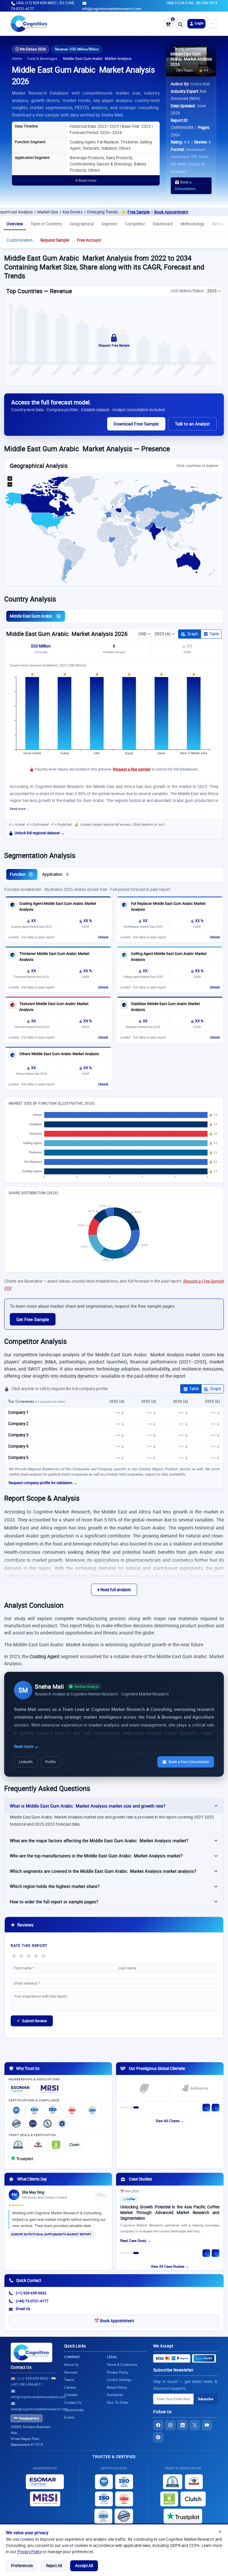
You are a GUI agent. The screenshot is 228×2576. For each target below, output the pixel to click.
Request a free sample (132, 769)
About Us (71, 2364)
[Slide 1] (123, 2107)
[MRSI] (50, 2089)
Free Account (89, 240)
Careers (70, 2387)
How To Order (118, 2402)
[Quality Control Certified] (124, 2516)
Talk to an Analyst (192, 424)
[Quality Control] (16, 2124)
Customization (20, 240)
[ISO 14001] (92, 2110)
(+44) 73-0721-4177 (32, 2301)
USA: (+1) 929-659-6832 (36, 3)
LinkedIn (26, 1762)
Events (69, 2417)
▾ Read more (86, 180)
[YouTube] (207, 2425)
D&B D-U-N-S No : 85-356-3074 (192, 3)
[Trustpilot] (22, 2158)
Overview (15, 224)
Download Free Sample (136, 424)
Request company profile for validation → (43, 1483)
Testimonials (74, 2410)
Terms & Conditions (122, 2364)
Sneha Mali (200, 84)
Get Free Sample (33, 1319)
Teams (69, 2380)
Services (71, 2372)
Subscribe (205, 2399)
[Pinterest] (158, 2437)
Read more (24, 1746)
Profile (50, 1762)
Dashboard (163, 224)
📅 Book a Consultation (185, 186)
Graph (193, 634)
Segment (109, 224)
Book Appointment (131, 212)
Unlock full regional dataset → (39, 833)
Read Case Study (133, 2241)
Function (21, 874)
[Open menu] (213, 24)
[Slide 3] (131, 2107)
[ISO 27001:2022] (34, 2110)
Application (55, 874)
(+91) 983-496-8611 (27, 2384)
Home (17, 59)
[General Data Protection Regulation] (33, 2124)
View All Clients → (170, 2121)
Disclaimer (115, 2395)
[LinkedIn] (183, 2425)
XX (189, 646)
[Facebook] (158, 2425)
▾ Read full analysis (114, 1590)
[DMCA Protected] (56, 2145)
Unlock (103, 937)
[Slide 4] (134, 2107)
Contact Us (21, 2367)
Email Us (23, 2309)
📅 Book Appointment (114, 2321)
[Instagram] (170, 2425)
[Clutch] (74, 2145)
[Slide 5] (138, 2107)
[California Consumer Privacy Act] (47, 2124)
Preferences (22, 2566)
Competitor (135, 224)
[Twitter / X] (195, 2425)
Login (199, 23)
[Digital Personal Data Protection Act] (62, 2124)
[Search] (180, 24)
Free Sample (98, 212)
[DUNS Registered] (18, 2145)
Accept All (84, 2566)
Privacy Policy (30, 2552)
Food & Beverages (42, 59)
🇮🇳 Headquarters (27, 2418)
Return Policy (117, 2387)
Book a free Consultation (189, 1762)
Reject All (54, 2566)
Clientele (71, 2395)
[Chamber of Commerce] (38, 2145)
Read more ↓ (19, 809)
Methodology (192, 224)
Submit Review (32, 2021)
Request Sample (55, 240)
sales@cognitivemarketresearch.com (39, 2409)
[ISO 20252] (72, 2110)
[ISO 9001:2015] (16, 2110)
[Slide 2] (128, 2107)
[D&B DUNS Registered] (173, 2482)
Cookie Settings (119, 2380)
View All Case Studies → (170, 2266)
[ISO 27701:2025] (53, 2110)
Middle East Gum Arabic (35, 616)
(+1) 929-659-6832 (31, 2293)
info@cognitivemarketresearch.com (112, 9)
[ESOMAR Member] (22, 2089)
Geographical (82, 224)
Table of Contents (46, 224)
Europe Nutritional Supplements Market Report (51, 2234)
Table (214, 634)
